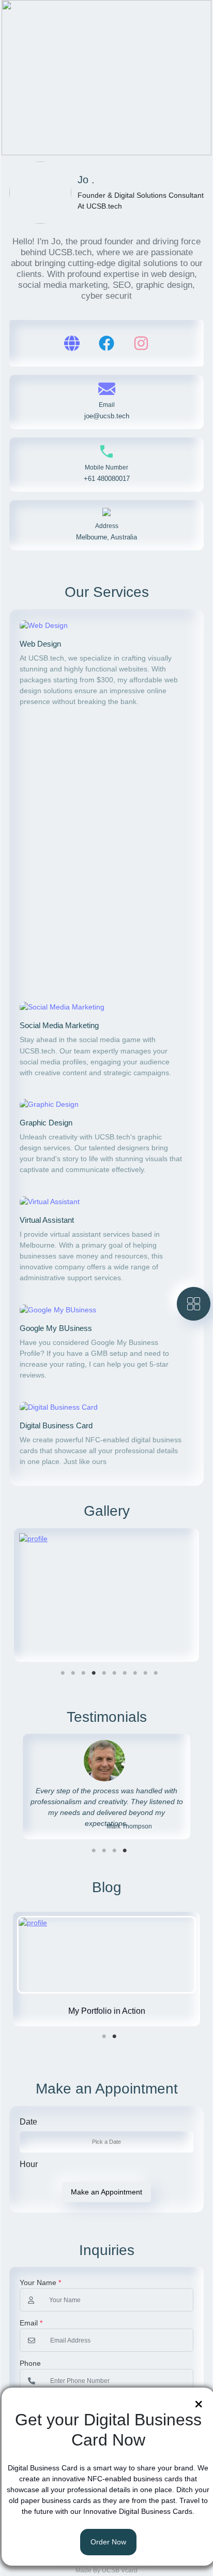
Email (31, 2323)
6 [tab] (114, 1673)
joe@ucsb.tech (107, 416)
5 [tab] (104, 1673)
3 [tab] (83, 1673)
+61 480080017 (107, 479)
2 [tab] (73, 1673)
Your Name (40, 2282)
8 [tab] (135, 1673)
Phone (30, 2363)
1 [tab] (63, 1673)
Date (28, 2122)
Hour (29, 2164)
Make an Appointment (106, 2192)
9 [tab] (145, 1673)
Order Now (108, 2542)
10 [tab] (156, 1673)
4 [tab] (94, 1673)
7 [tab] (125, 1673)
